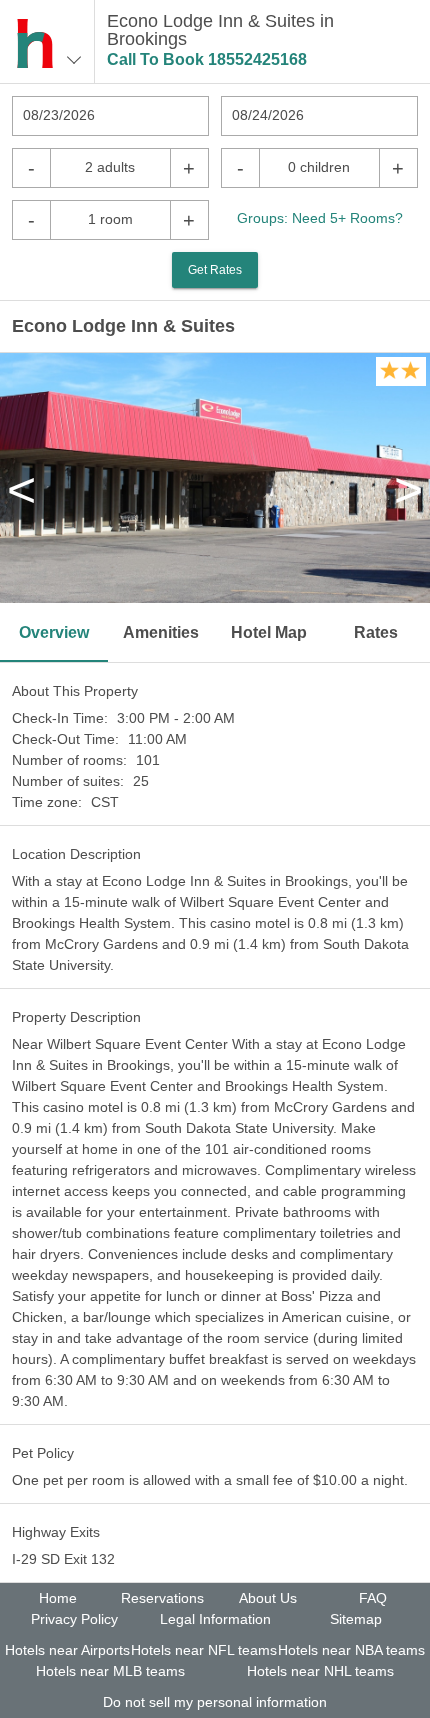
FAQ (373, 1598)
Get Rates (215, 270)
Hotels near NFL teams (204, 1650)
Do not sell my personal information (215, 1702)
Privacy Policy (74, 1619)
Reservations (162, 1598)
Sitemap (356, 1619)
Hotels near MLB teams (110, 1671)
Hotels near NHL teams (320, 1671)
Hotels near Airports (67, 1650)
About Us (268, 1598)
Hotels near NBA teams (351, 1650)
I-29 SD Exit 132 (63, 1559)
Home (58, 1598)
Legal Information (215, 1619)
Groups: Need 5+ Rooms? (320, 218)
